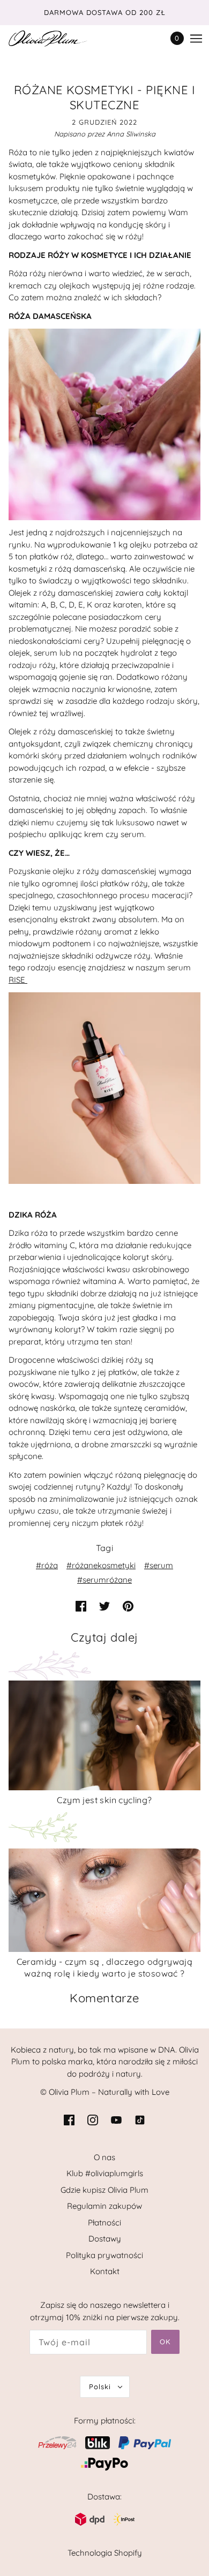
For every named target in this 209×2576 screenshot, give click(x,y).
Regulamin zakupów (104, 2206)
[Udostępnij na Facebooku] (81, 1606)
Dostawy (105, 2239)
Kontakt (105, 2271)
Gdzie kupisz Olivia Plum (104, 2190)
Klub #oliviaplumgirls (105, 2173)
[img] (69, 2120)
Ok (165, 2342)
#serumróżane (104, 1580)
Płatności (104, 2222)
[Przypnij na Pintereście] (128, 1606)
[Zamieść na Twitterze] (104, 1606)
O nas (104, 2157)
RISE (18, 980)
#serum (159, 1565)
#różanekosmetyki (101, 1565)
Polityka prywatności (104, 2255)
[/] (59, 39)
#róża (47, 1565)
